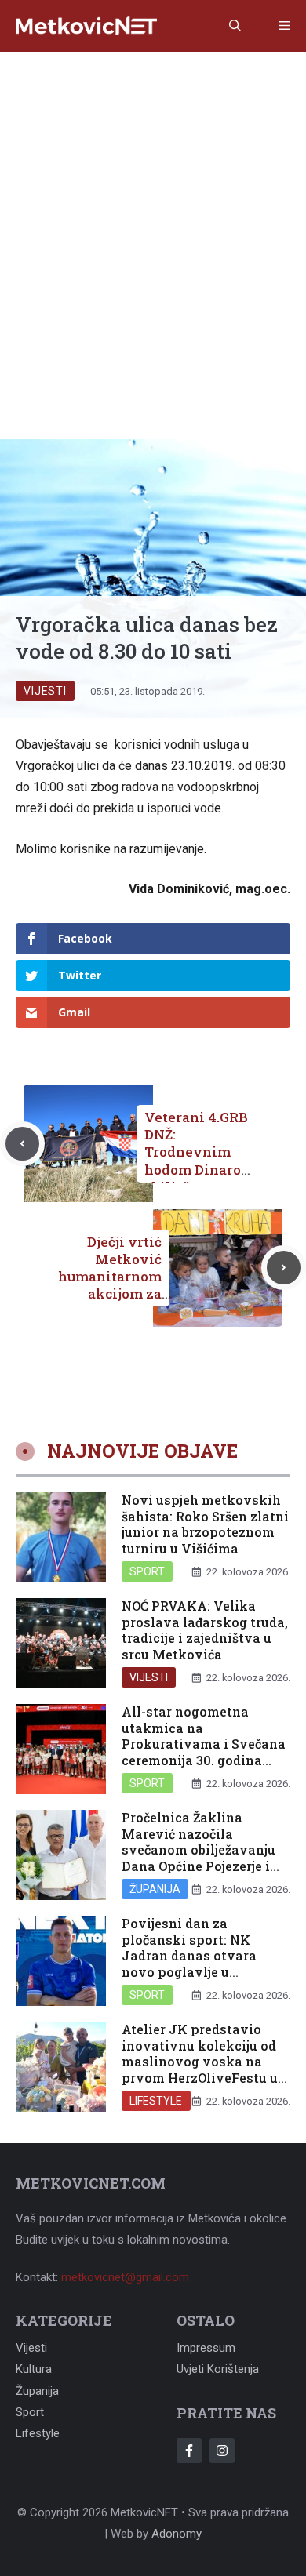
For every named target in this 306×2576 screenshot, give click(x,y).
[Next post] (284, 1268)
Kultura (34, 2369)
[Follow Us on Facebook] (189, 2451)
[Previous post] (22, 1144)
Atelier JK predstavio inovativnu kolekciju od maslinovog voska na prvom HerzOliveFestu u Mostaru (200, 2062)
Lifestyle (156, 2101)
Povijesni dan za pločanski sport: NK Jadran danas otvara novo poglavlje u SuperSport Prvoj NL (189, 1956)
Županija (155, 1889)
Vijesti (45, 691)
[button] (235, 26)
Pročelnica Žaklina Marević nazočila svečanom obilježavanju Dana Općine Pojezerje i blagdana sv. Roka (199, 1850)
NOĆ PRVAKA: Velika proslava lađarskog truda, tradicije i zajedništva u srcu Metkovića (205, 1630)
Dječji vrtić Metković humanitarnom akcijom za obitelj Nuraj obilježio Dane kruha (110, 1294)
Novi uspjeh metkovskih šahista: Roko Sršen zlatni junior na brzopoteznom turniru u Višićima (205, 1524)
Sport (147, 1571)
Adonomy (177, 2534)
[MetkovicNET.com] (86, 26)
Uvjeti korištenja (218, 2369)
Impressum (206, 2348)
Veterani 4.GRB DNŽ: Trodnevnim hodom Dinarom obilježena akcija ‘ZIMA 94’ (199, 1160)
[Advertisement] (153, 213)
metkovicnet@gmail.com (125, 2277)
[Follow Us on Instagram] (222, 2451)
